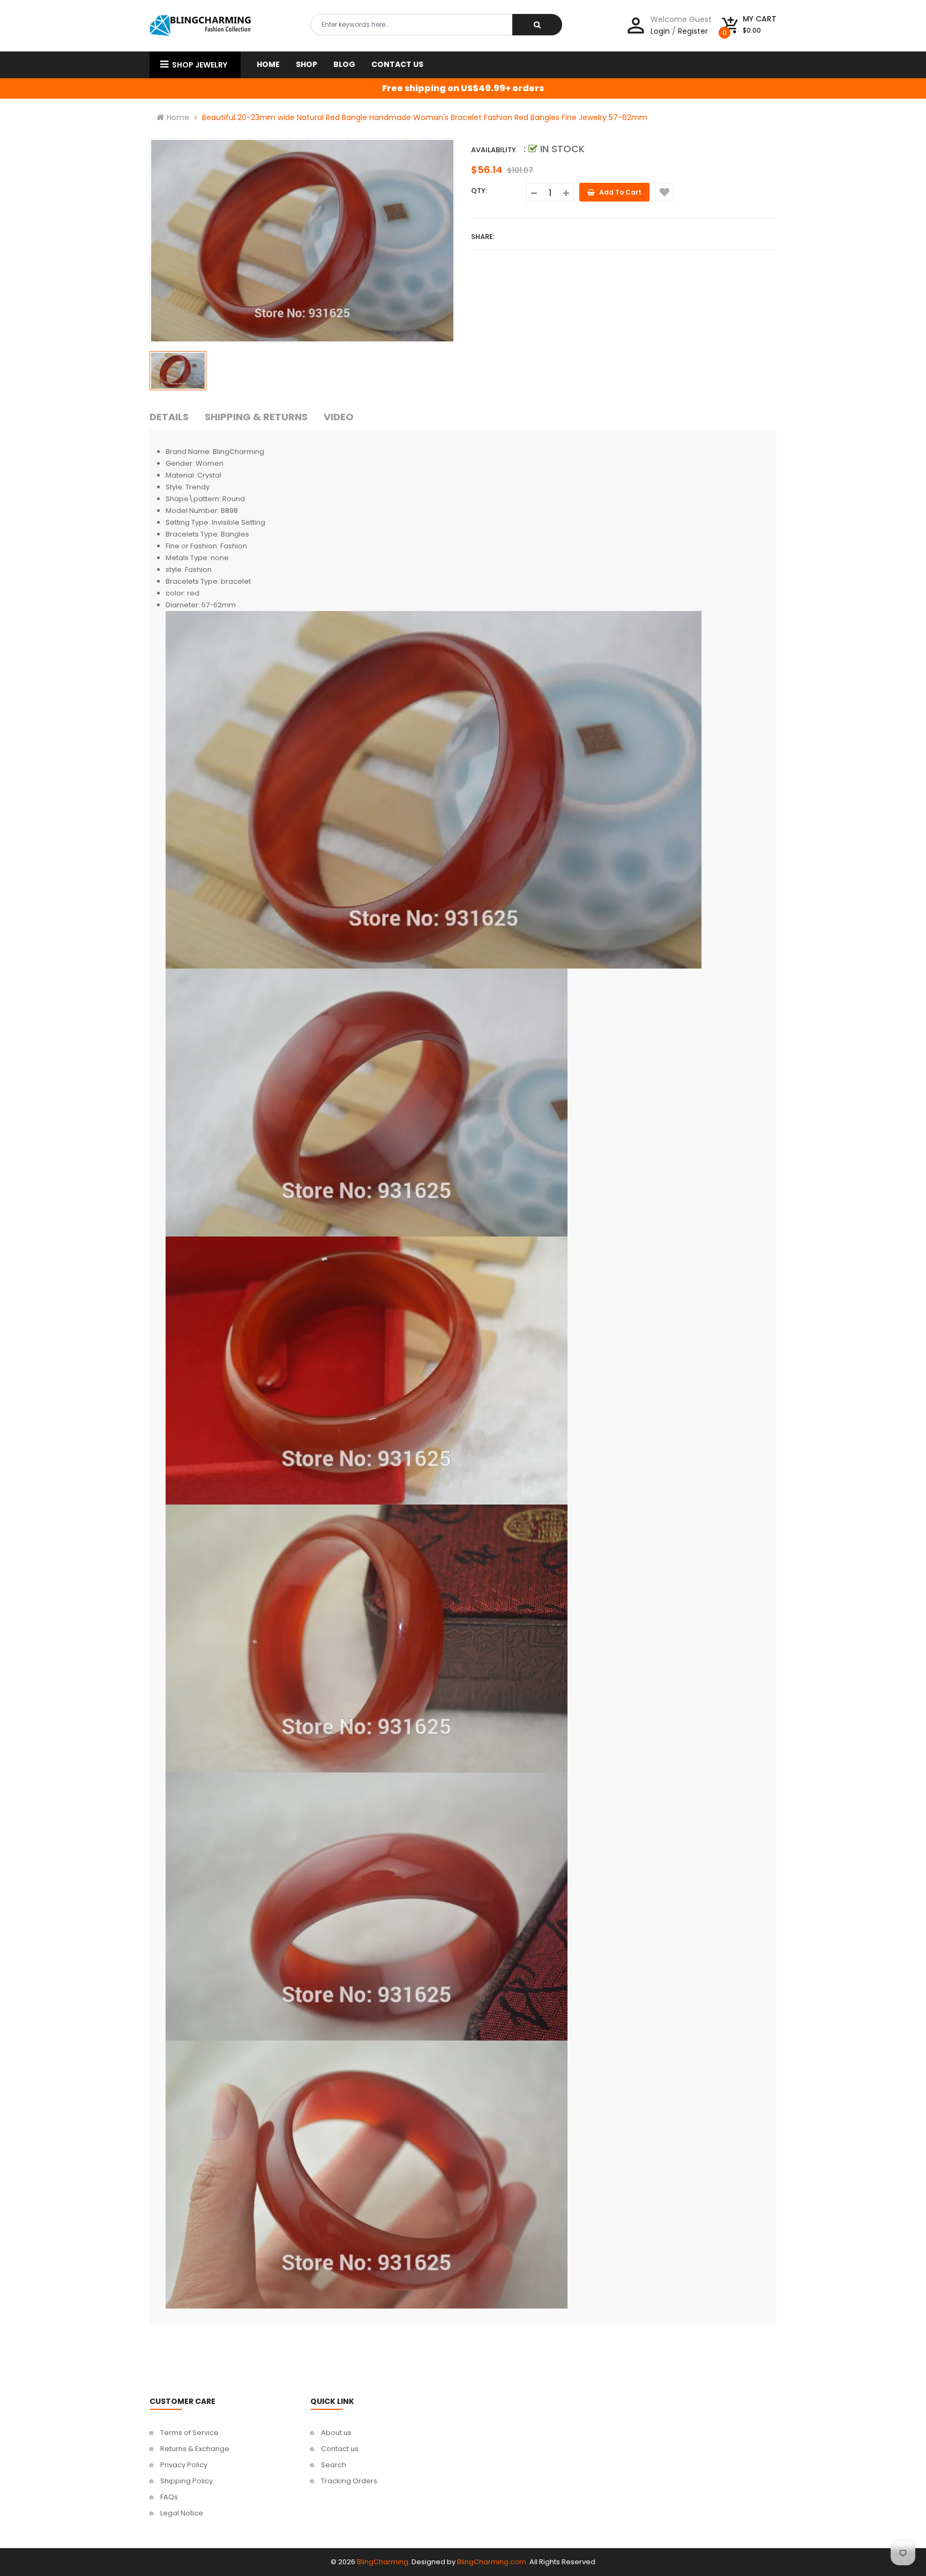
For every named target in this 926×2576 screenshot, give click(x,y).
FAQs (169, 2497)
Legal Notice (182, 2513)
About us (336, 2433)
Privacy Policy (184, 2465)
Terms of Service (189, 2433)
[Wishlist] (664, 192)
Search (334, 2465)
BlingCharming (383, 2562)
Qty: (479, 191)
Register (693, 31)
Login (660, 31)
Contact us (340, 2449)
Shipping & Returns (256, 417)
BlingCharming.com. (492, 2562)
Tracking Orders (349, 2481)
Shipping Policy (186, 2481)
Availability (494, 150)
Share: (483, 237)
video (339, 417)
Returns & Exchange (195, 2449)
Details (169, 417)
